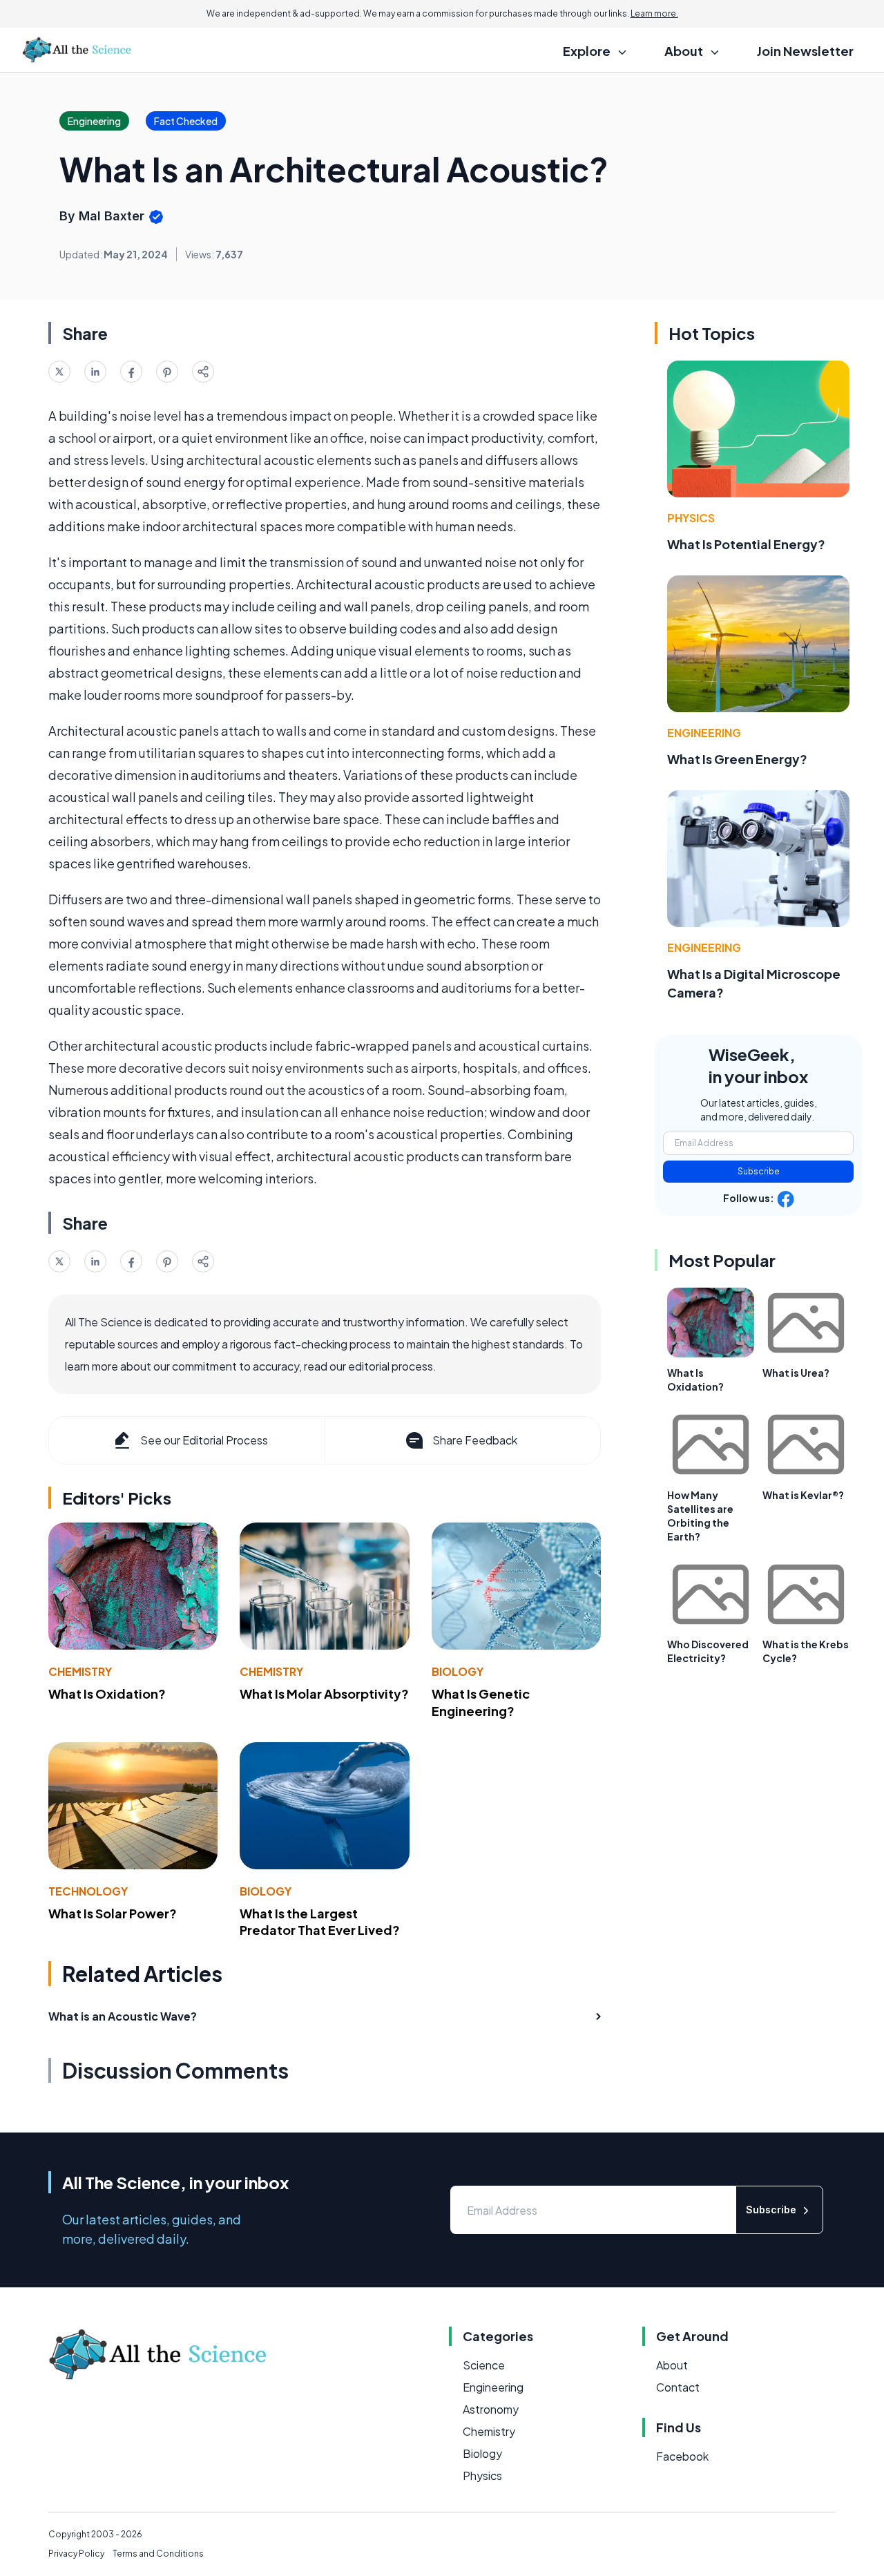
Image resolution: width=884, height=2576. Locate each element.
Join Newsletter (805, 51)
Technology (88, 1891)
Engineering (704, 733)
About (672, 2365)
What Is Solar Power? (113, 1913)
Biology (458, 1671)
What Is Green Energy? (737, 759)
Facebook (682, 2456)
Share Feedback (475, 1440)
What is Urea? (796, 1373)
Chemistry (80, 1671)
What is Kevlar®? (803, 1495)
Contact (678, 2387)
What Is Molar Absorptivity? (324, 1694)
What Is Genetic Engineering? (481, 1702)
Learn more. (654, 13)
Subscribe (759, 1171)
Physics (691, 518)
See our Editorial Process (204, 1440)
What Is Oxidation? (107, 1694)
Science (484, 2365)
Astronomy (491, 2409)
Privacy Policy (76, 2554)
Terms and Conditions (158, 2554)
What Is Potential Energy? (746, 544)
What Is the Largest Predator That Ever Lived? (320, 1922)
